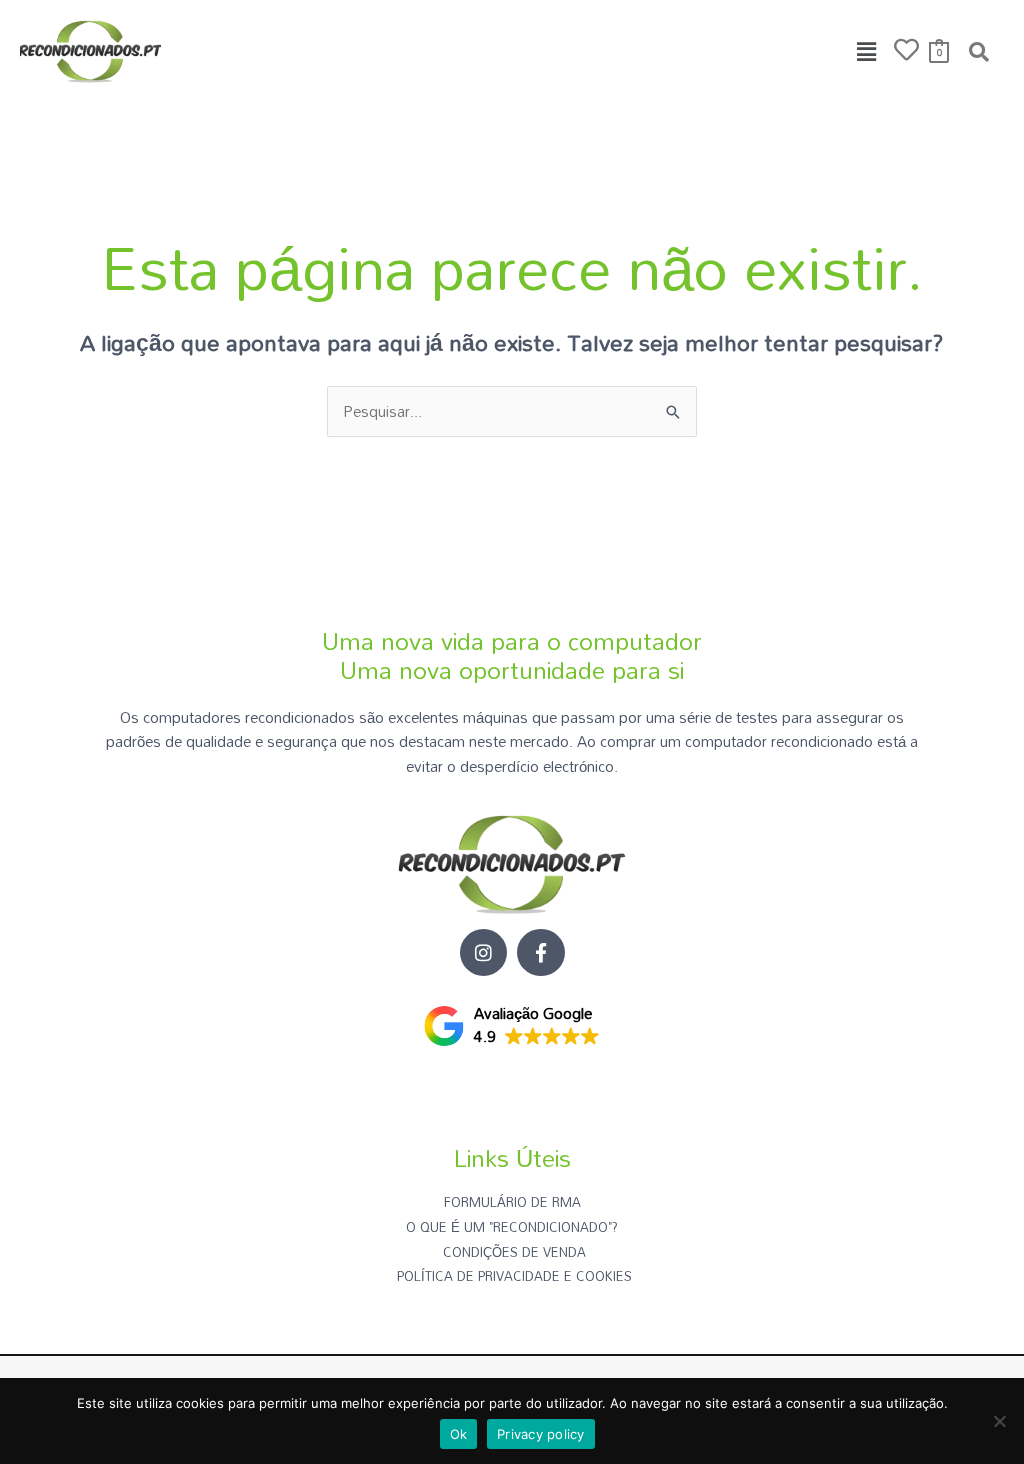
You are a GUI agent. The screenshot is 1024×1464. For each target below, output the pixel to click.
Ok (459, 1434)
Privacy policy (541, 1434)
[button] (867, 51)
